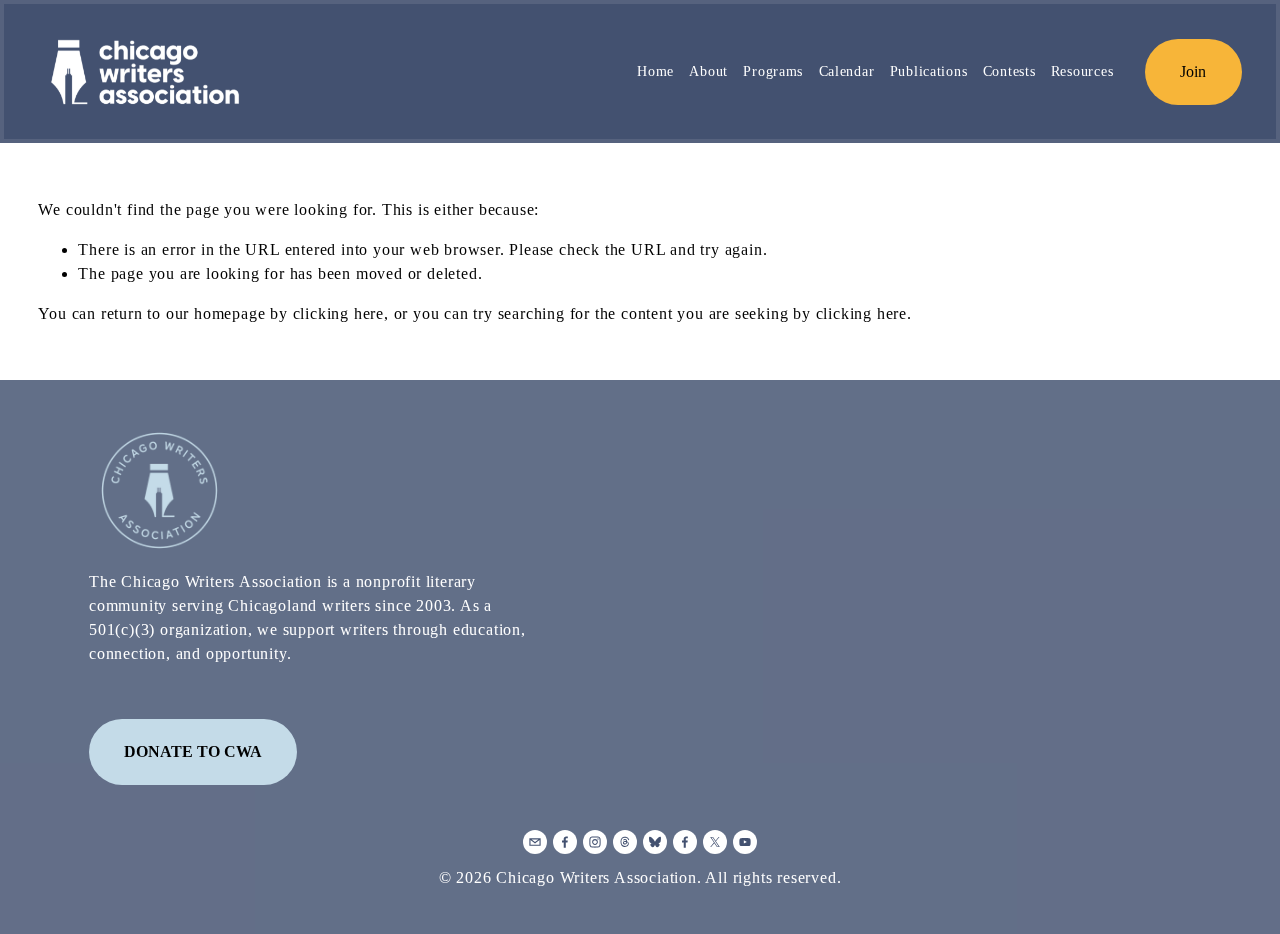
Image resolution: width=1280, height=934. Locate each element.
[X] (715, 842)
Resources (1082, 71)
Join (1193, 71)
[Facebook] (565, 842)
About (708, 71)
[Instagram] (595, 842)
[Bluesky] (655, 842)
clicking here (338, 313)
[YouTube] (745, 842)
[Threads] (625, 842)
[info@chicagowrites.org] (535, 842)
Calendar (847, 71)
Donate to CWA (193, 751)
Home (655, 71)
